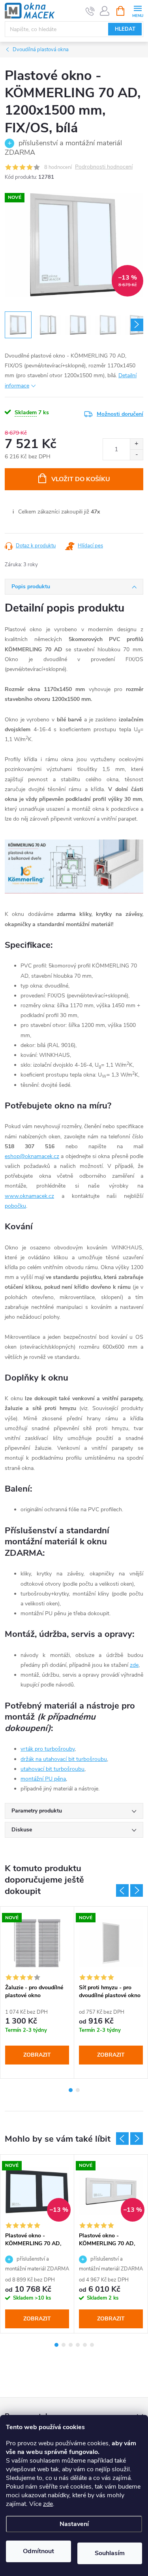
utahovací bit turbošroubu (52, 1769)
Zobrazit (37, 2055)
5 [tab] (85, 2345)
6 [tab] (92, 2345)
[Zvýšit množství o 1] (136, 444)
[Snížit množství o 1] (136, 455)
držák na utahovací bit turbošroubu (64, 1759)
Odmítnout (38, 2551)
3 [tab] (71, 2345)
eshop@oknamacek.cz (32, 1156)
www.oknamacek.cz (29, 1196)
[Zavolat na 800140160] (90, 11)
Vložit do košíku (81, 479)
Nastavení (74, 2524)
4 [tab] (78, 2345)
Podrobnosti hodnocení (104, 167)
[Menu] (138, 10)
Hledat (125, 29)
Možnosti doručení (120, 414)
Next (137, 1890)
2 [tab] (78, 2090)
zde (48, 2504)
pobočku (15, 1206)
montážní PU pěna (43, 1779)
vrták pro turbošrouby (48, 1749)
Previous (122, 1890)
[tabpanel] (37, 1992)
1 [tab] (71, 2090)
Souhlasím (110, 2553)
